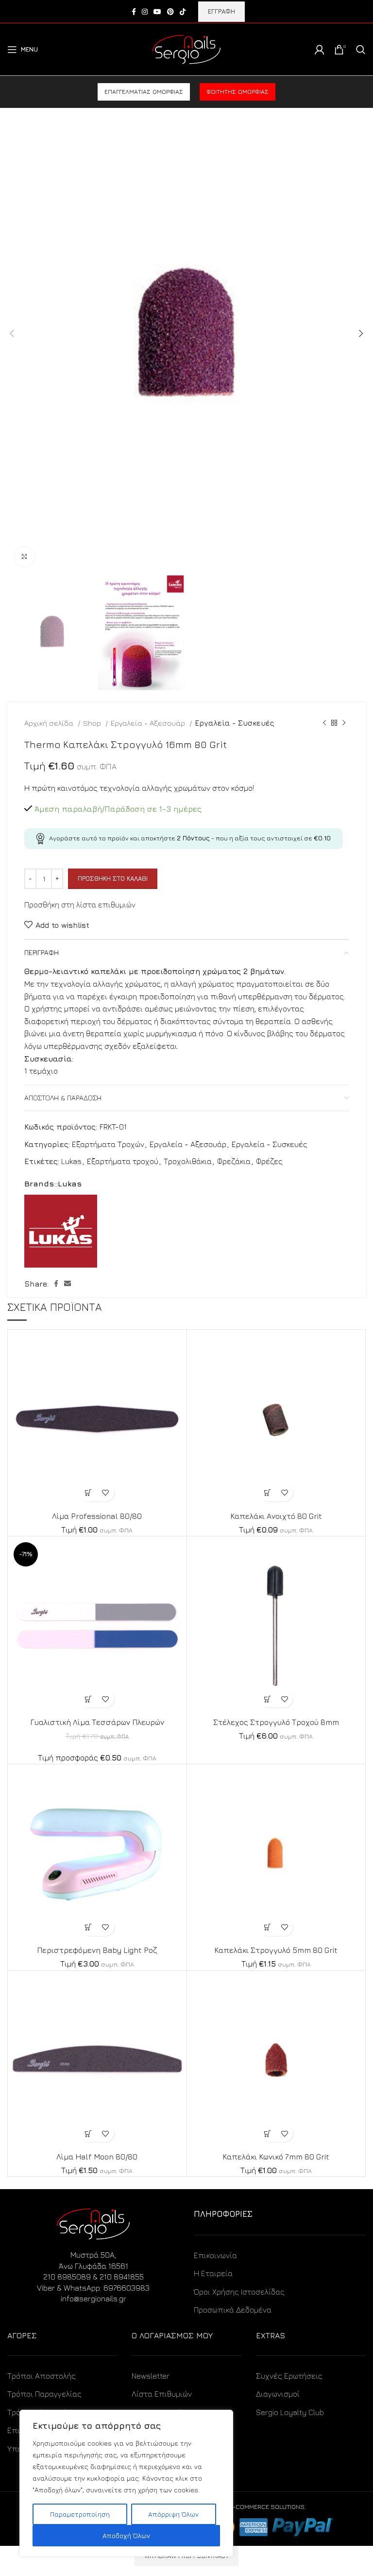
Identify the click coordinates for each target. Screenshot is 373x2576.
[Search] (361, 50)
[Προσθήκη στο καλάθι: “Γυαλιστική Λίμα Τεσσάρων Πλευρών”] (89, 1699)
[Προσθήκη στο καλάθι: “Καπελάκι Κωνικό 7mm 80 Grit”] (267, 2133)
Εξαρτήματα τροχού (123, 1161)
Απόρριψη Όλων (173, 2514)
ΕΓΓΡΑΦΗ (221, 11)
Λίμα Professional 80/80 (97, 1516)
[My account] (320, 50)
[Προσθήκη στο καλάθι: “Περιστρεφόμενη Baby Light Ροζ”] (89, 1927)
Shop (93, 723)
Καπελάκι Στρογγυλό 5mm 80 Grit (276, 1950)
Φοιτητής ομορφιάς (237, 92)
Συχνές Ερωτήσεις (289, 2376)
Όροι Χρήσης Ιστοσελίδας (239, 2292)
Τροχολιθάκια (188, 1161)
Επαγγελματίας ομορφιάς (144, 92)
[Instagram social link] (145, 12)
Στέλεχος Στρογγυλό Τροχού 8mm (276, 1722)
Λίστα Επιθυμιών (162, 2394)
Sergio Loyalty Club (290, 2412)
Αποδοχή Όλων (126, 2535)
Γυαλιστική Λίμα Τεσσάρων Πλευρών (97, 1722)
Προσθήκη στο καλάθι (113, 878)
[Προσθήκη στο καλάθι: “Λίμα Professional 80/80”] (89, 1493)
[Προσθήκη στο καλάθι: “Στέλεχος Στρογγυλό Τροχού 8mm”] (267, 1699)
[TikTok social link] (183, 12)
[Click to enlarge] (24, 557)
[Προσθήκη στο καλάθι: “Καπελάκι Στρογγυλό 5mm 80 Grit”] (267, 1927)
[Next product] (344, 723)
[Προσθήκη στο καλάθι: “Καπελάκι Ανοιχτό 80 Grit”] (267, 1493)
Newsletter (151, 2376)
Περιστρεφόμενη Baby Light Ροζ (97, 1950)
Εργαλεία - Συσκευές (235, 723)
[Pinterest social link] (170, 12)
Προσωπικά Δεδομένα (233, 2310)
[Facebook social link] (134, 12)
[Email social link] (68, 1284)
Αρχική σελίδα (50, 723)
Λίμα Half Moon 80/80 (97, 2157)
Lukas (71, 1161)
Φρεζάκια (234, 1161)
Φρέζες (269, 1161)
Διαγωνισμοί (278, 2394)
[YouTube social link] (157, 12)
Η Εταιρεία (213, 2273)
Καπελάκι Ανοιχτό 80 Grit (276, 1516)
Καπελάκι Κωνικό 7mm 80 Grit (276, 2157)
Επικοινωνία (215, 2255)
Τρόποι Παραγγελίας (44, 2394)
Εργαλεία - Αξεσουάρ (149, 723)
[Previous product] (324, 723)
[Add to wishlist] (106, 1493)
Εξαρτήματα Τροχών (108, 1144)
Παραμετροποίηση (80, 2514)
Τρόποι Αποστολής (42, 2376)
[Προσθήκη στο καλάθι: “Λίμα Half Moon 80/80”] (89, 2133)
